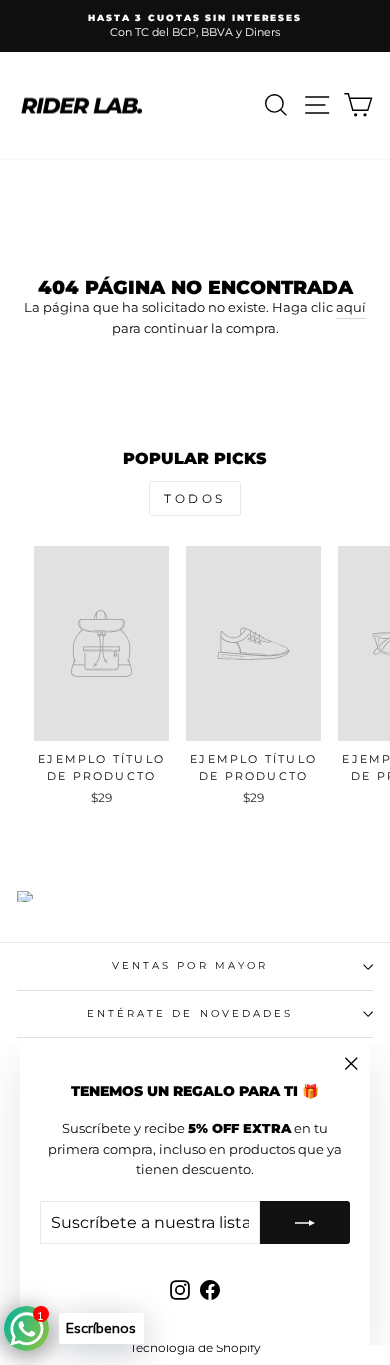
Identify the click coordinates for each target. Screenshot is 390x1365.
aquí (351, 307)
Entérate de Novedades (190, 1013)
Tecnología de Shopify (195, 1347)
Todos (195, 498)
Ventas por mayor (190, 965)
